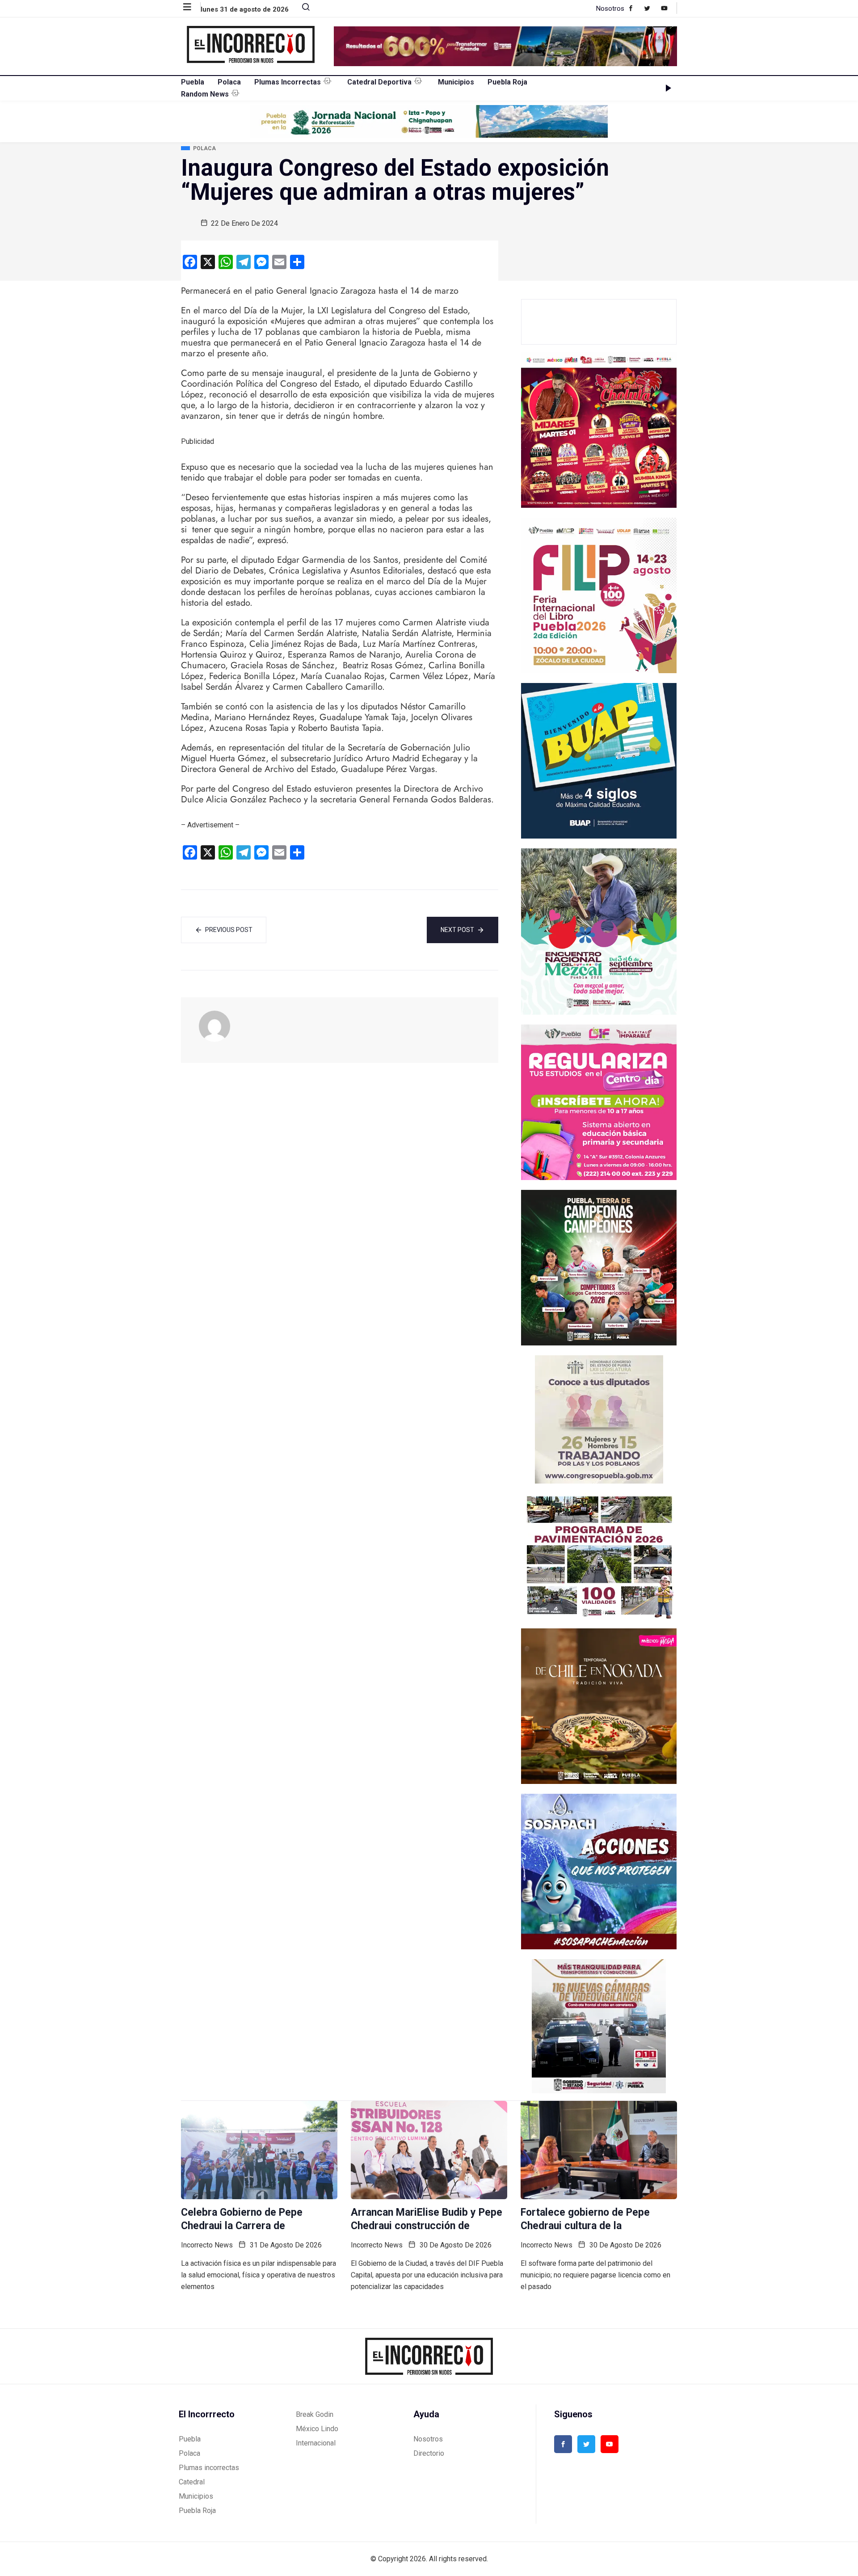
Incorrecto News (207, 2245)
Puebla (193, 82)
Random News (205, 94)
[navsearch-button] (302, 9)
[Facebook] (635, 8)
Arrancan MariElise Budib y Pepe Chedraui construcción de (427, 2219)
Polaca (229, 82)
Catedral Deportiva (379, 82)
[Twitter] (652, 8)
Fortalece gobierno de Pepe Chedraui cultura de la (585, 2219)
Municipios (456, 82)
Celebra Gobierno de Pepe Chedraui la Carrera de (242, 2219)
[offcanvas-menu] (192, 7)
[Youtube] (669, 8)
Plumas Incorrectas (288, 82)
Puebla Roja (507, 82)
